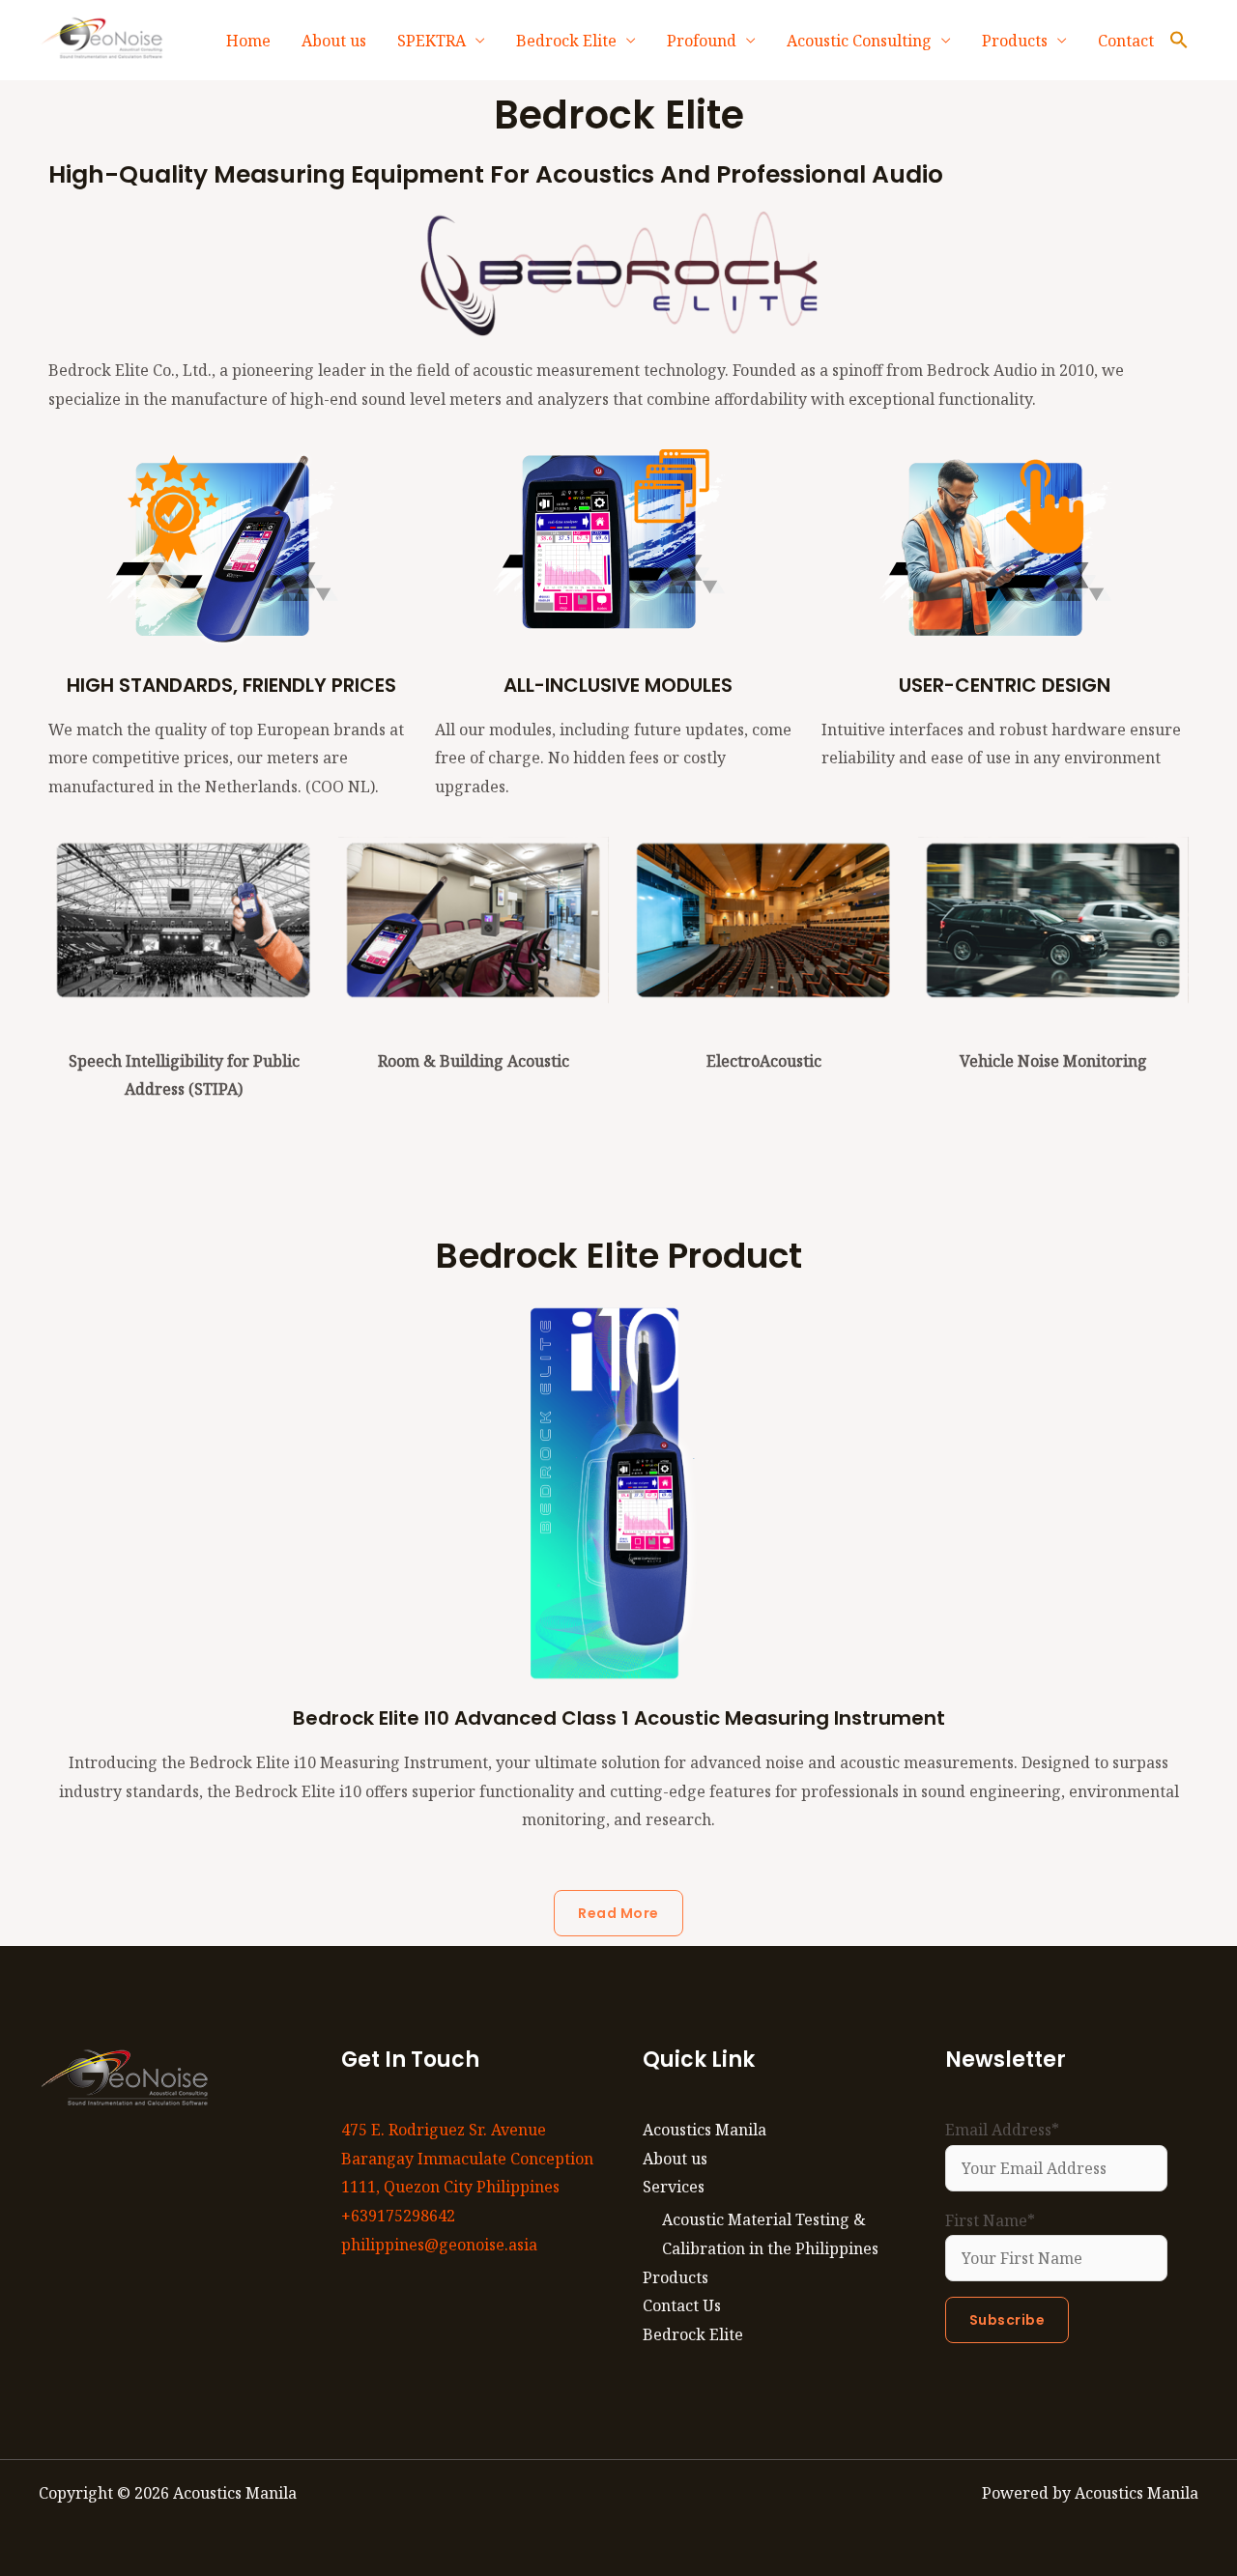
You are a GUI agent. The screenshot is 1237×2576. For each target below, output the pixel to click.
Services (674, 2187)
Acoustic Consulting (859, 41)
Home (248, 41)
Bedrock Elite (566, 41)
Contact (1126, 41)
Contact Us (682, 2305)
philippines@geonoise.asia (439, 2245)
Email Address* (1002, 2130)
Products (1015, 41)
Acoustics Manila (705, 2130)
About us (334, 41)
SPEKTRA (432, 41)
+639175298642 (398, 2216)
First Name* (990, 2220)
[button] (1179, 41)
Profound (702, 41)
